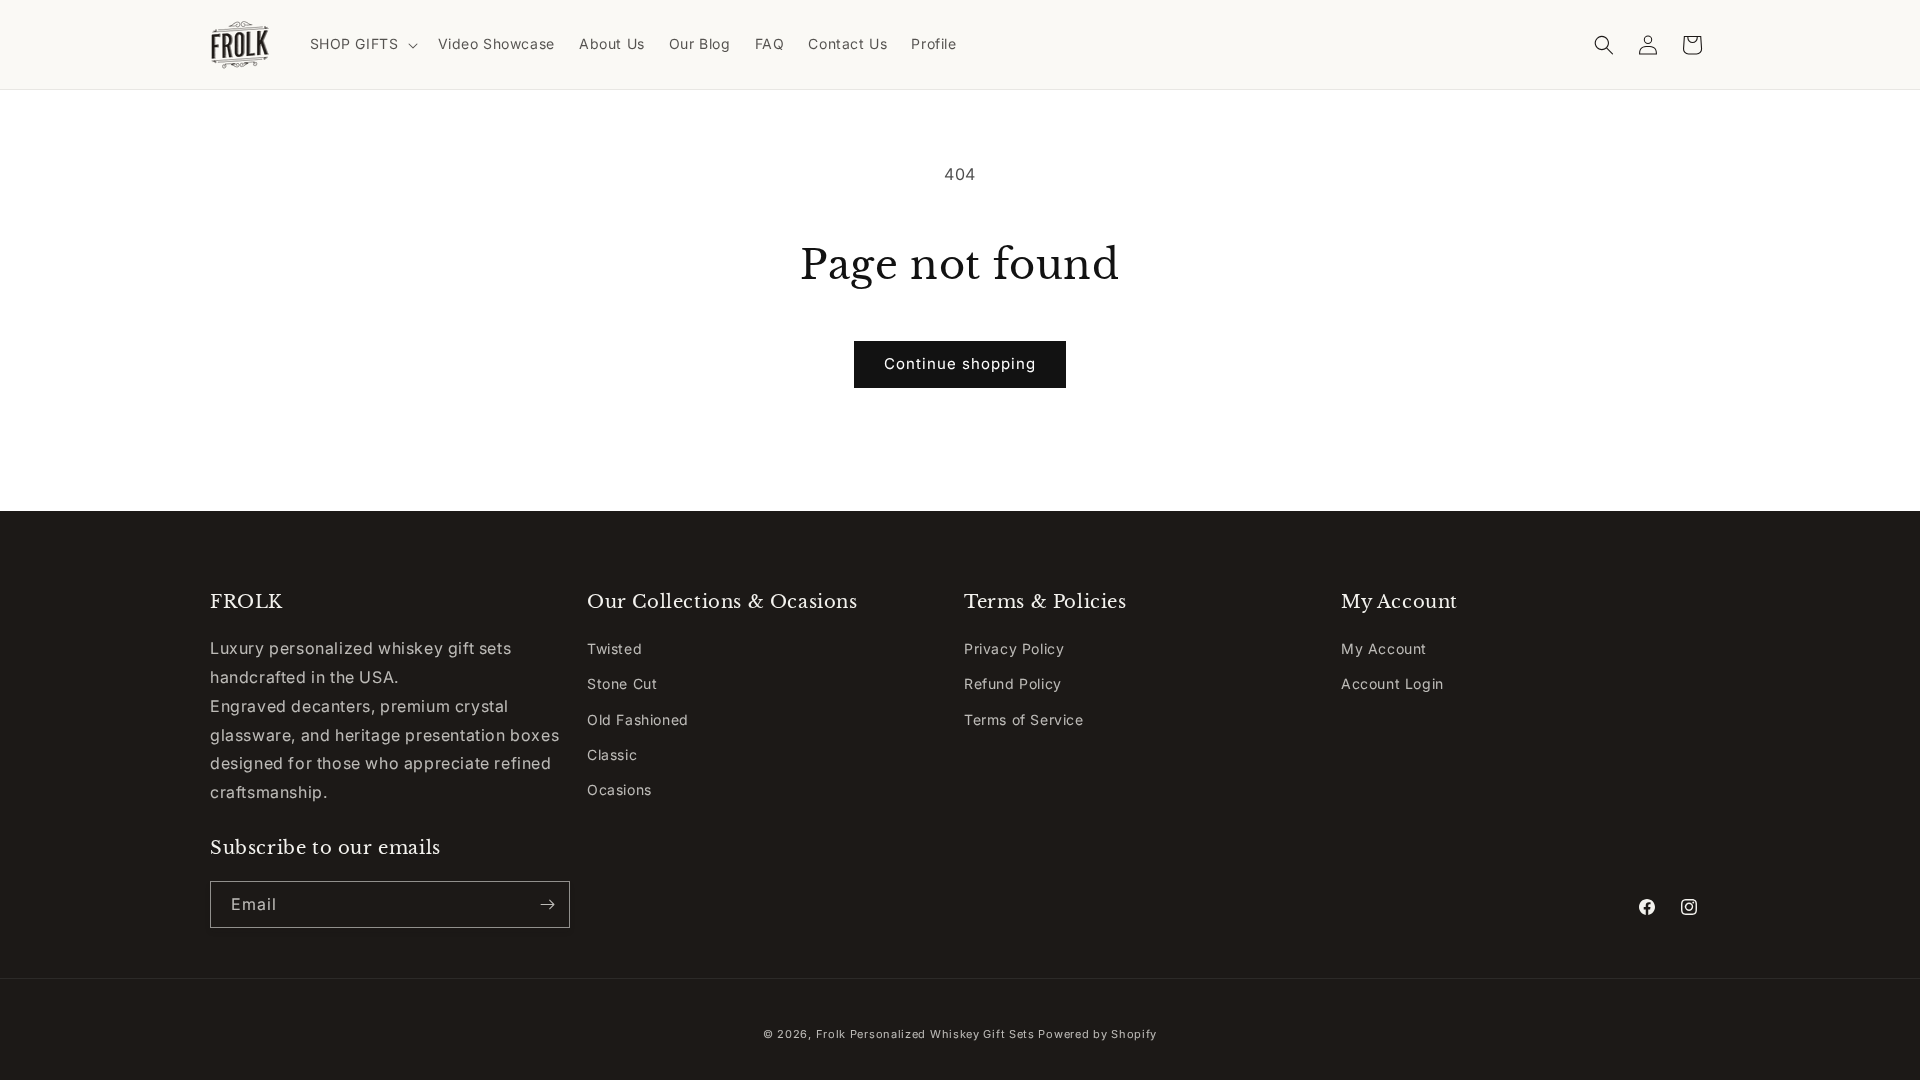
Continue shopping (960, 363)
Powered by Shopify (1097, 1034)
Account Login (1392, 683)
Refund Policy (1013, 683)
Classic (612, 754)
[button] (362, 44)
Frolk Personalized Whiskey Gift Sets (925, 1034)
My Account (1384, 648)
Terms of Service (1024, 719)
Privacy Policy (1014, 648)
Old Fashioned (638, 719)
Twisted (614, 648)
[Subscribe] (547, 904)
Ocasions (619, 789)
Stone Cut (622, 683)
